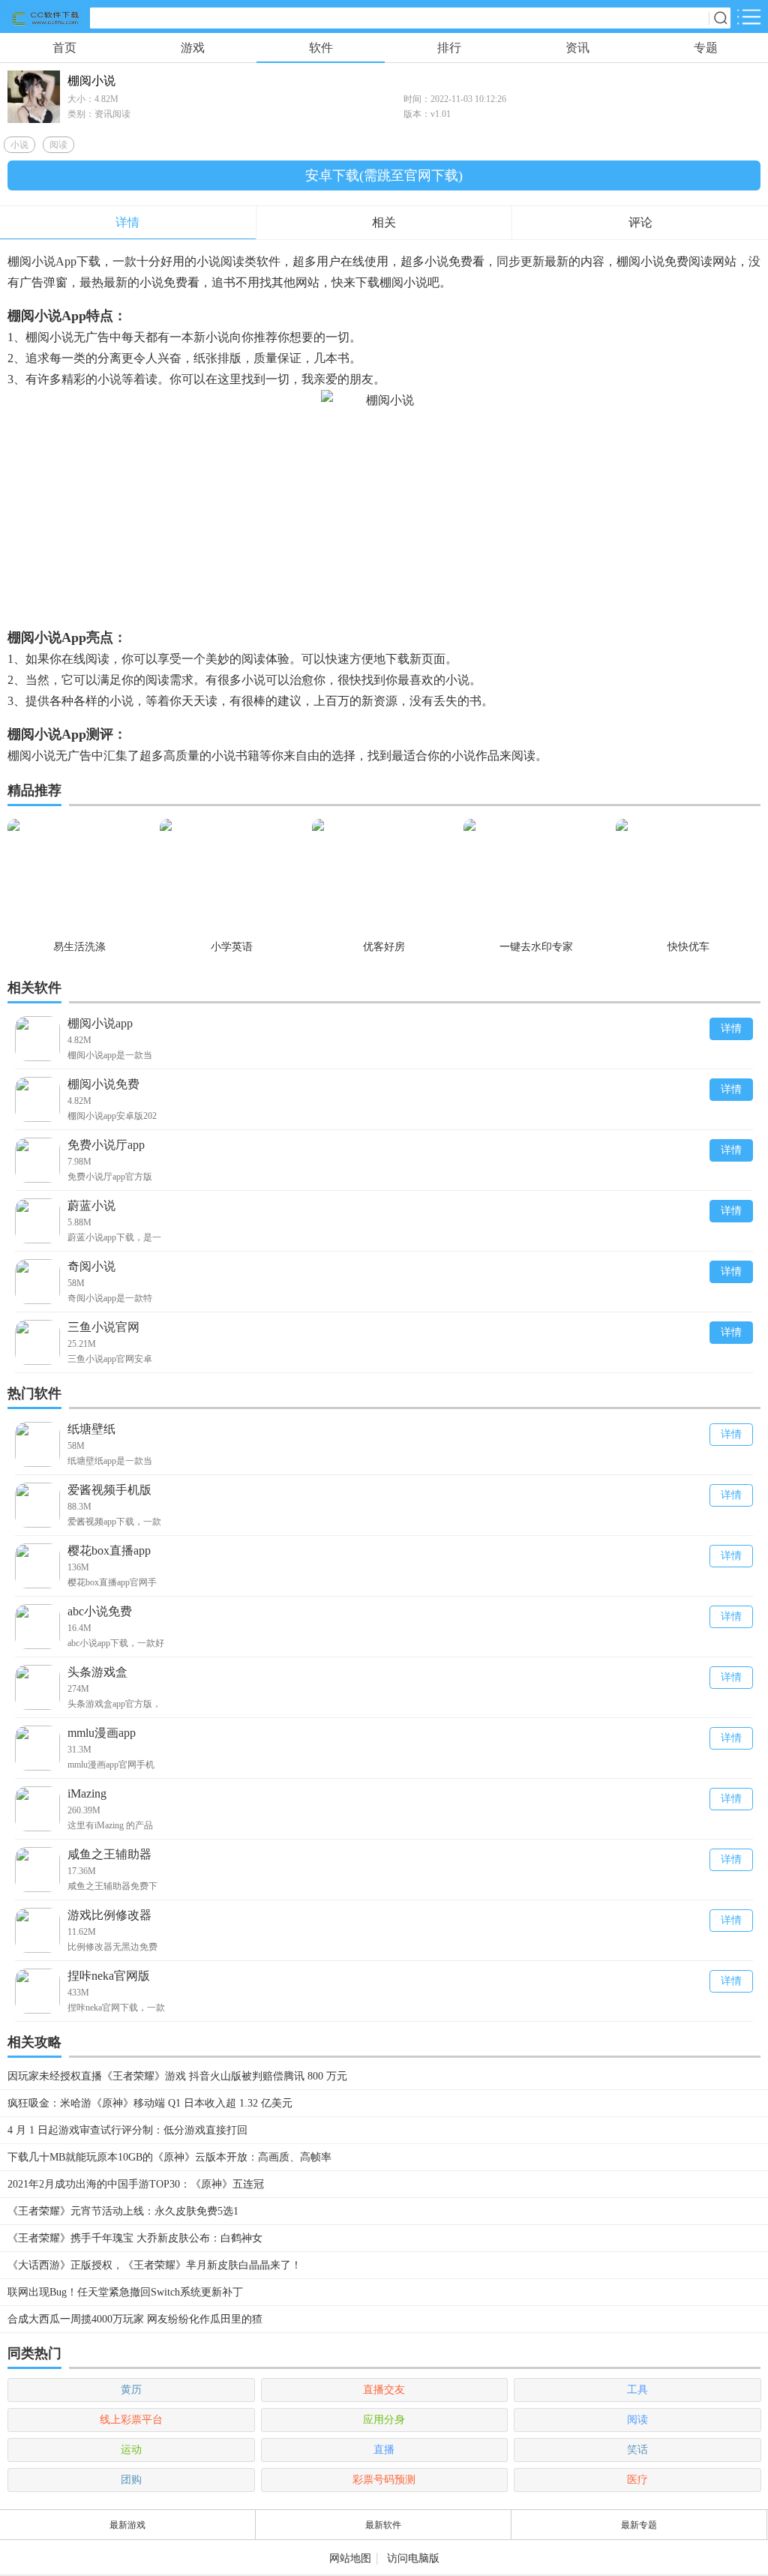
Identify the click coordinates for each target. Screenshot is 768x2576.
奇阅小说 (91, 1266)
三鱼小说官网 (103, 1327)
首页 (64, 48)
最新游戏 (127, 2525)
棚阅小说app (100, 1023)
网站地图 (350, 2558)
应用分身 (384, 2420)
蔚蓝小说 (91, 1206)
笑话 (637, 2450)
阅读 (58, 145)
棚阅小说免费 (103, 1084)
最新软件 (383, 2525)
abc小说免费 (100, 1611)
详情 (731, 1029)
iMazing (87, 1793)
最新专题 (639, 2525)
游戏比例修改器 (109, 1915)
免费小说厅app (106, 1145)
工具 (637, 2390)
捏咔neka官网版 (109, 1976)
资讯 (577, 48)
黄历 (131, 2390)
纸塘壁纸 (91, 1429)
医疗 (637, 2480)
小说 (19, 145)
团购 (131, 2480)
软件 (321, 48)
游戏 (193, 48)
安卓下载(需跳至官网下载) (384, 175)
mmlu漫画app (102, 1733)
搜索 (720, 18)
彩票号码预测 (384, 2480)
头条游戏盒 (97, 1672)
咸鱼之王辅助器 (109, 1854)
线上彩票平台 (131, 2420)
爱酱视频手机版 (109, 1490)
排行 (449, 48)
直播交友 (384, 2390)
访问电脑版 (413, 2558)
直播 (384, 2450)
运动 (131, 2450)
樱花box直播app (109, 1550)
